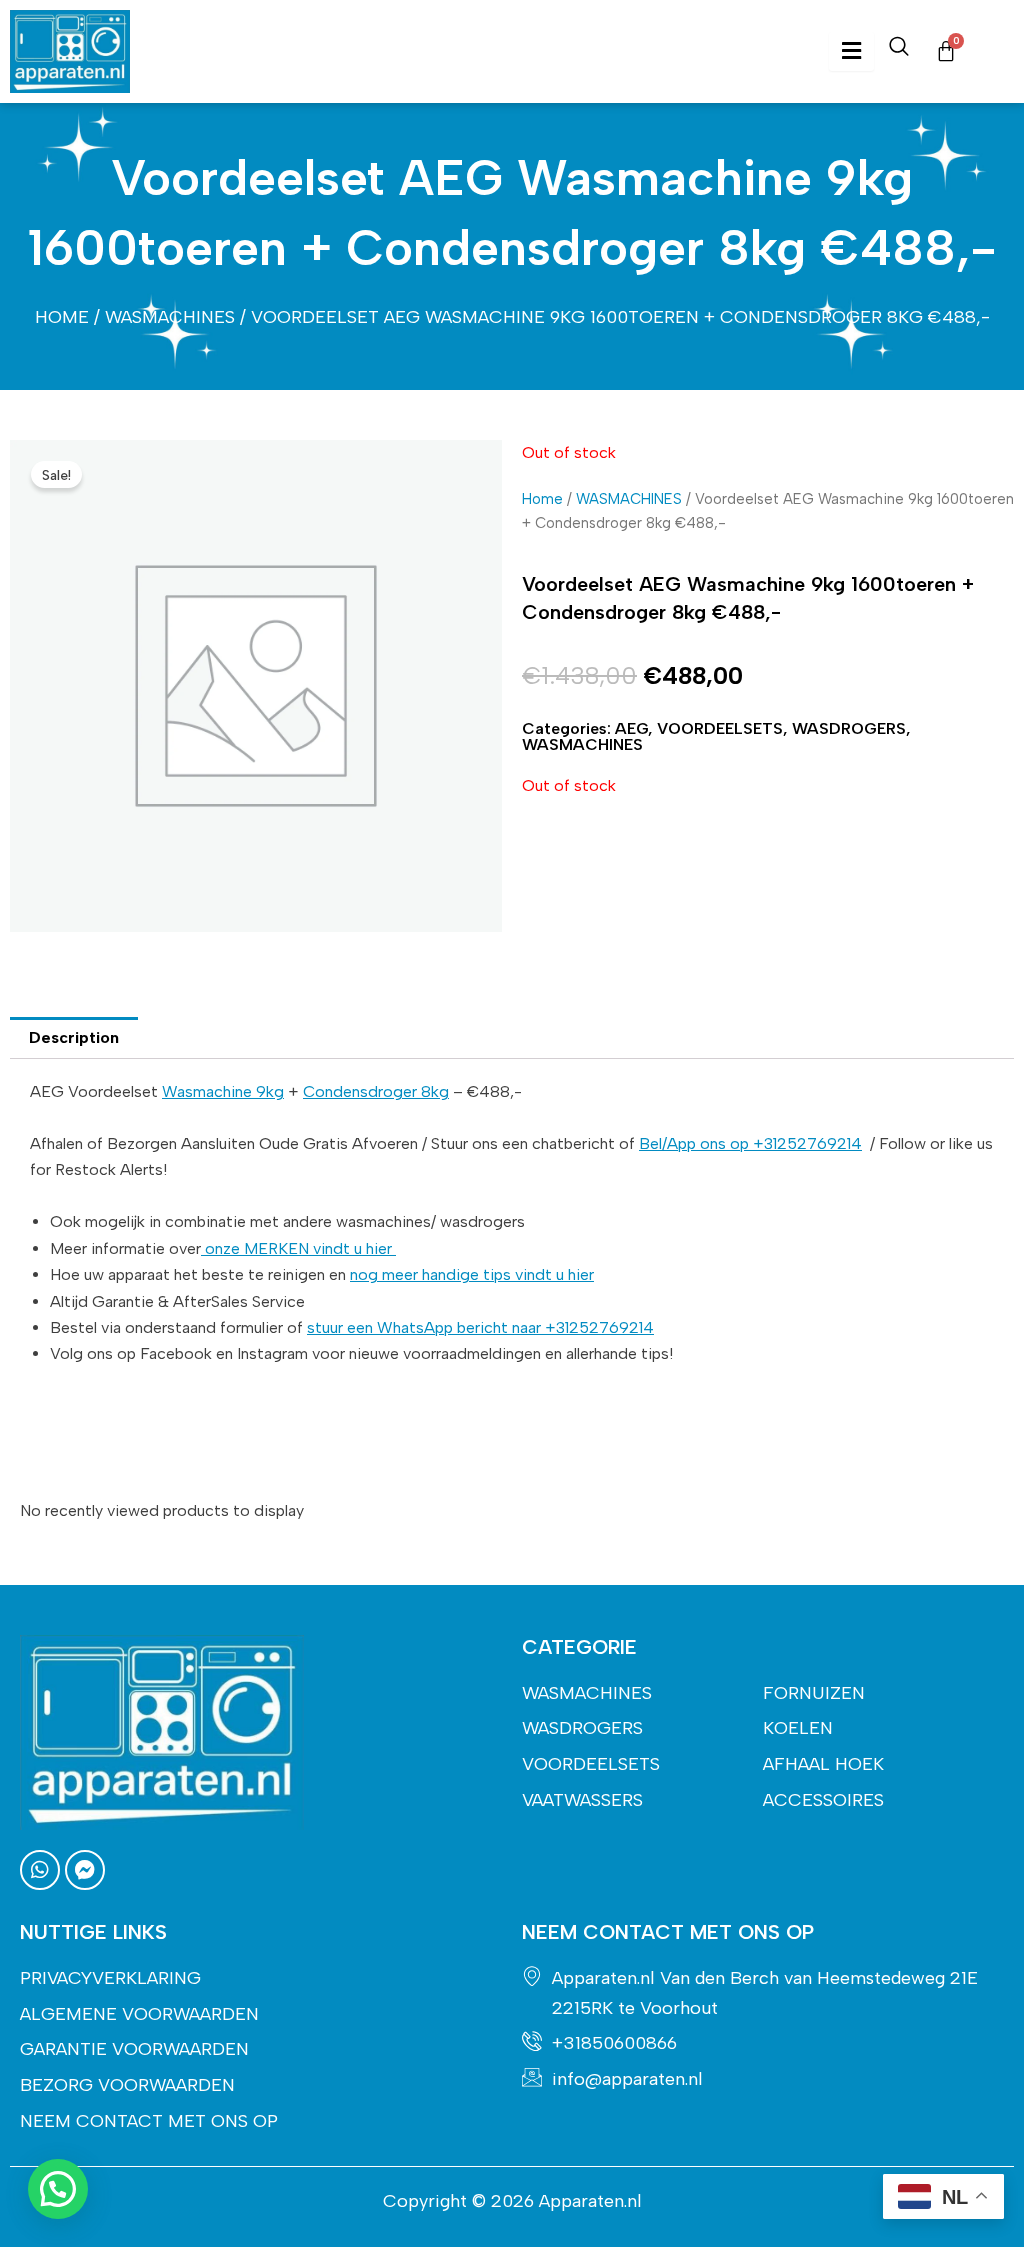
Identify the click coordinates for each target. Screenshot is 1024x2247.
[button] (58, 2189)
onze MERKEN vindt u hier (298, 1248)
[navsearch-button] (899, 51)
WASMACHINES (170, 317)
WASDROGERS (849, 728)
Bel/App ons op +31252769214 (750, 1143)
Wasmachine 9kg (223, 1091)
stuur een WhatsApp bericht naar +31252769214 (480, 1327)
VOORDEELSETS (720, 728)
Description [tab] (74, 1037)
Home (62, 317)
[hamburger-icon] (851, 51)
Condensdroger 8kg (376, 1091)
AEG (631, 728)
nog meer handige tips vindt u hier (472, 1274)
